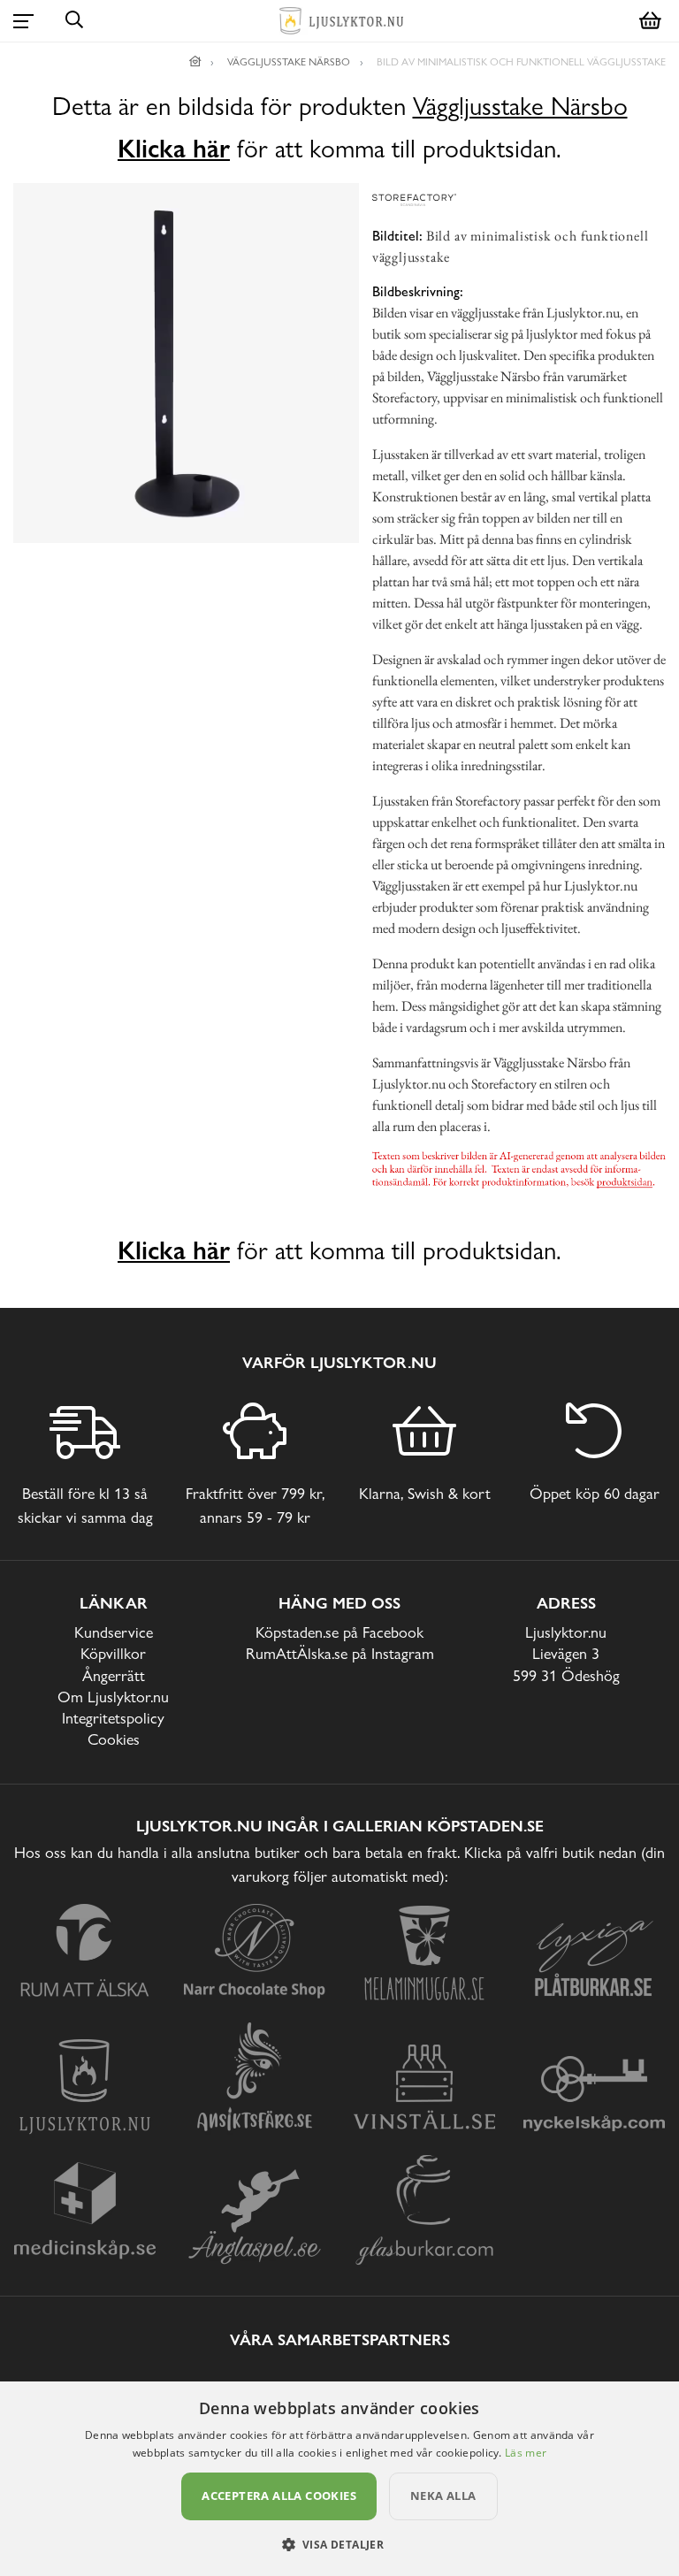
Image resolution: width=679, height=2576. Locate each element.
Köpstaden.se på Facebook (339, 1632)
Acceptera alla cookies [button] (279, 2496)
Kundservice (114, 1632)
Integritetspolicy (113, 1718)
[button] (340, 2544)
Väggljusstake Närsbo (520, 107)
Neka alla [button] (443, 2496)
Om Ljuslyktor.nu (113, 1697)
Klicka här (174, 149)
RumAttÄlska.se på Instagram (340, 1653)
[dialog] (339, 2479)
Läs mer (526, 2453)
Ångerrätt (114, 1675)
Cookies (114, 1739)
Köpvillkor (113, 1653)
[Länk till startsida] (195, 62)
